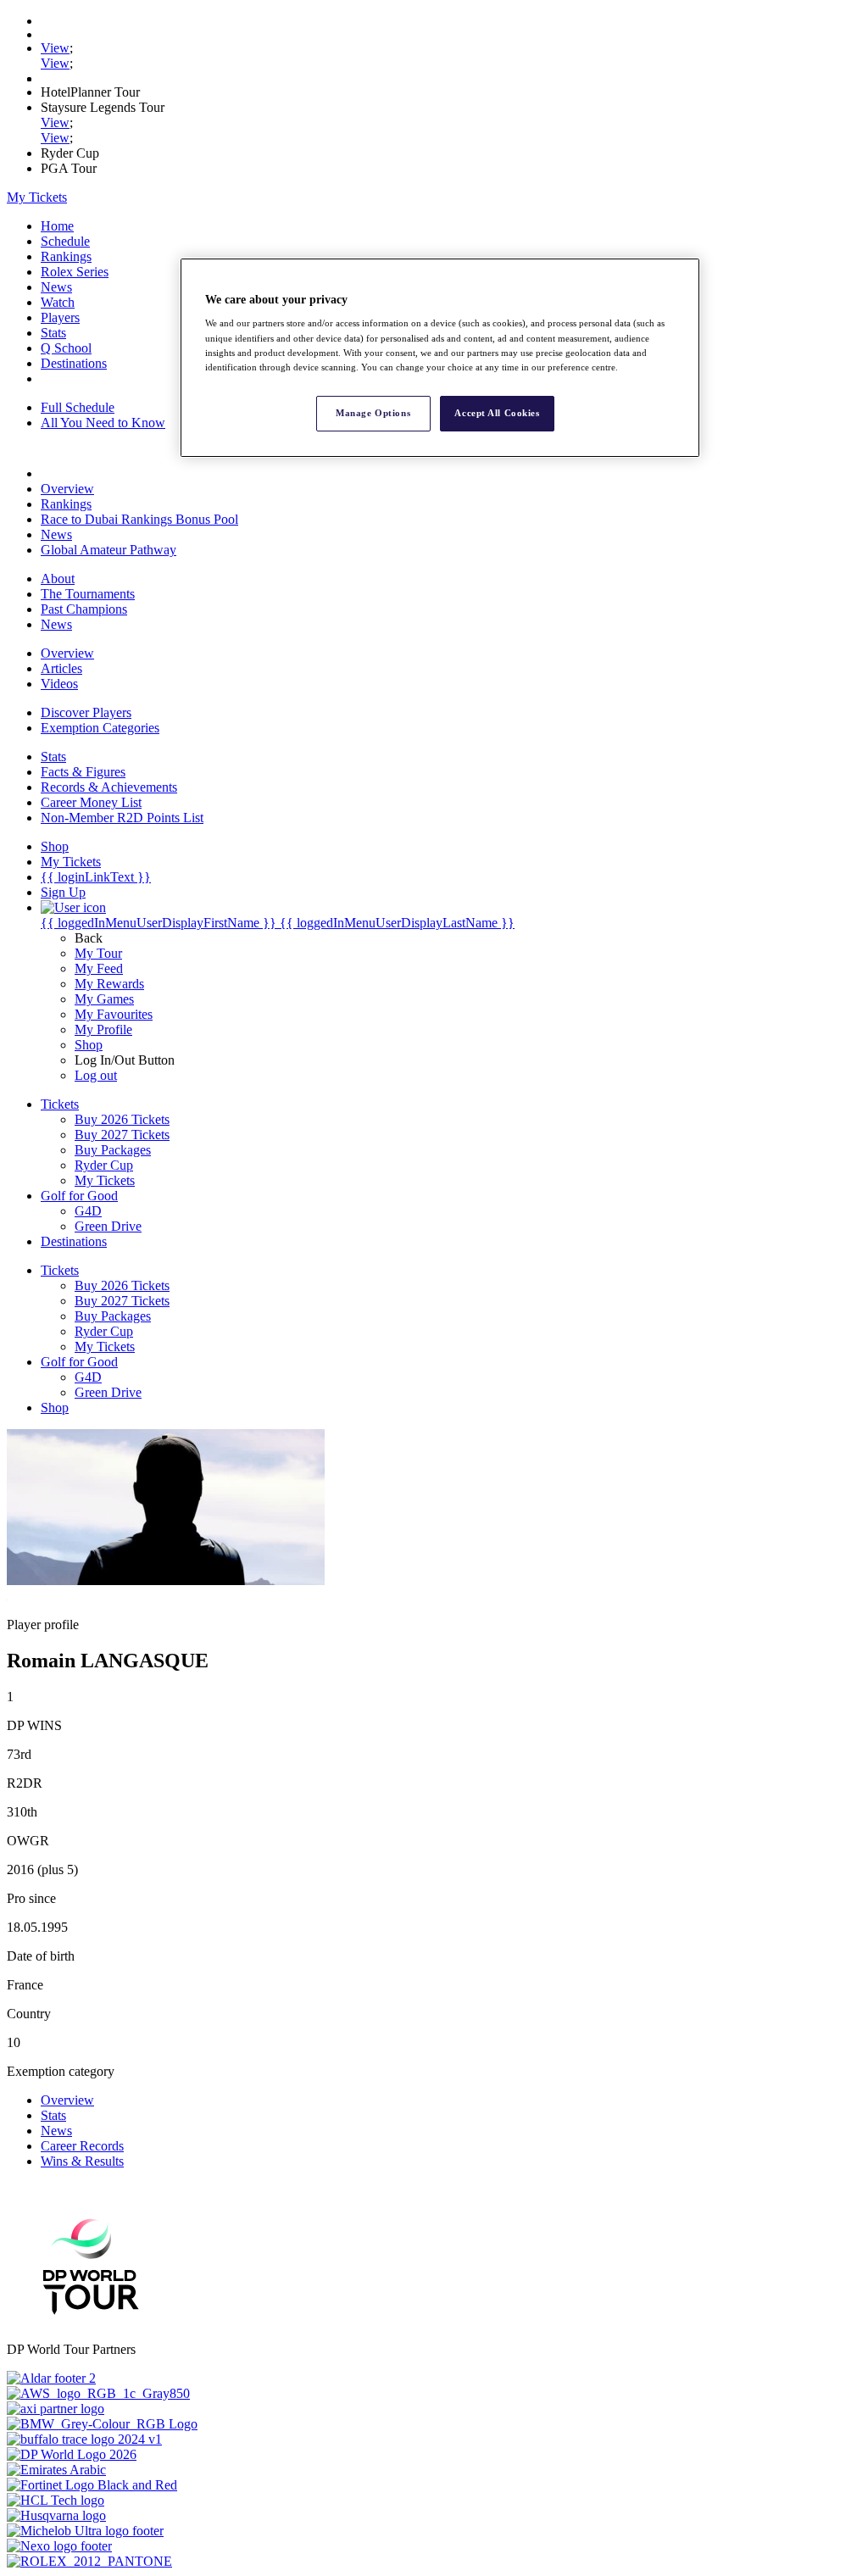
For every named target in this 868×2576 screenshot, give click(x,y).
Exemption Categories (100, 728)
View (55, 48)
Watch (58, 302)
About (58, 579)
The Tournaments (88, 594)
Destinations (74, 363)
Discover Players (86, 712)
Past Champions (84, 609)
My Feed (99, 968)
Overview (67, 489)
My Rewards (109, 984)
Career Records (82, 2146)
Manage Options (373, 413)
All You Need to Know (103, 423)
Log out (96, 1075)
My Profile (103, 1029)
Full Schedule (78, 407)
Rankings (66, 256)
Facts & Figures (83, 772)
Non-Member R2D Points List (122, 818)
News (56, 287)
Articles (61, 668)
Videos (59, 684)
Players (60, 317)
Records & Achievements (109, 787)
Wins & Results (82, 2161)
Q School (66, 348)
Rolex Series (75, 272)
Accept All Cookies (497, 413)
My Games (104, 999)
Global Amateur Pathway (108, 550)
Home (57, 226)
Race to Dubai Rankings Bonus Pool (139, 519)
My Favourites (114, 1014)
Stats (53, 333)
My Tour (98, 953)
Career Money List (91, 802)
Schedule (65, 241)
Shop (89, 1045)
